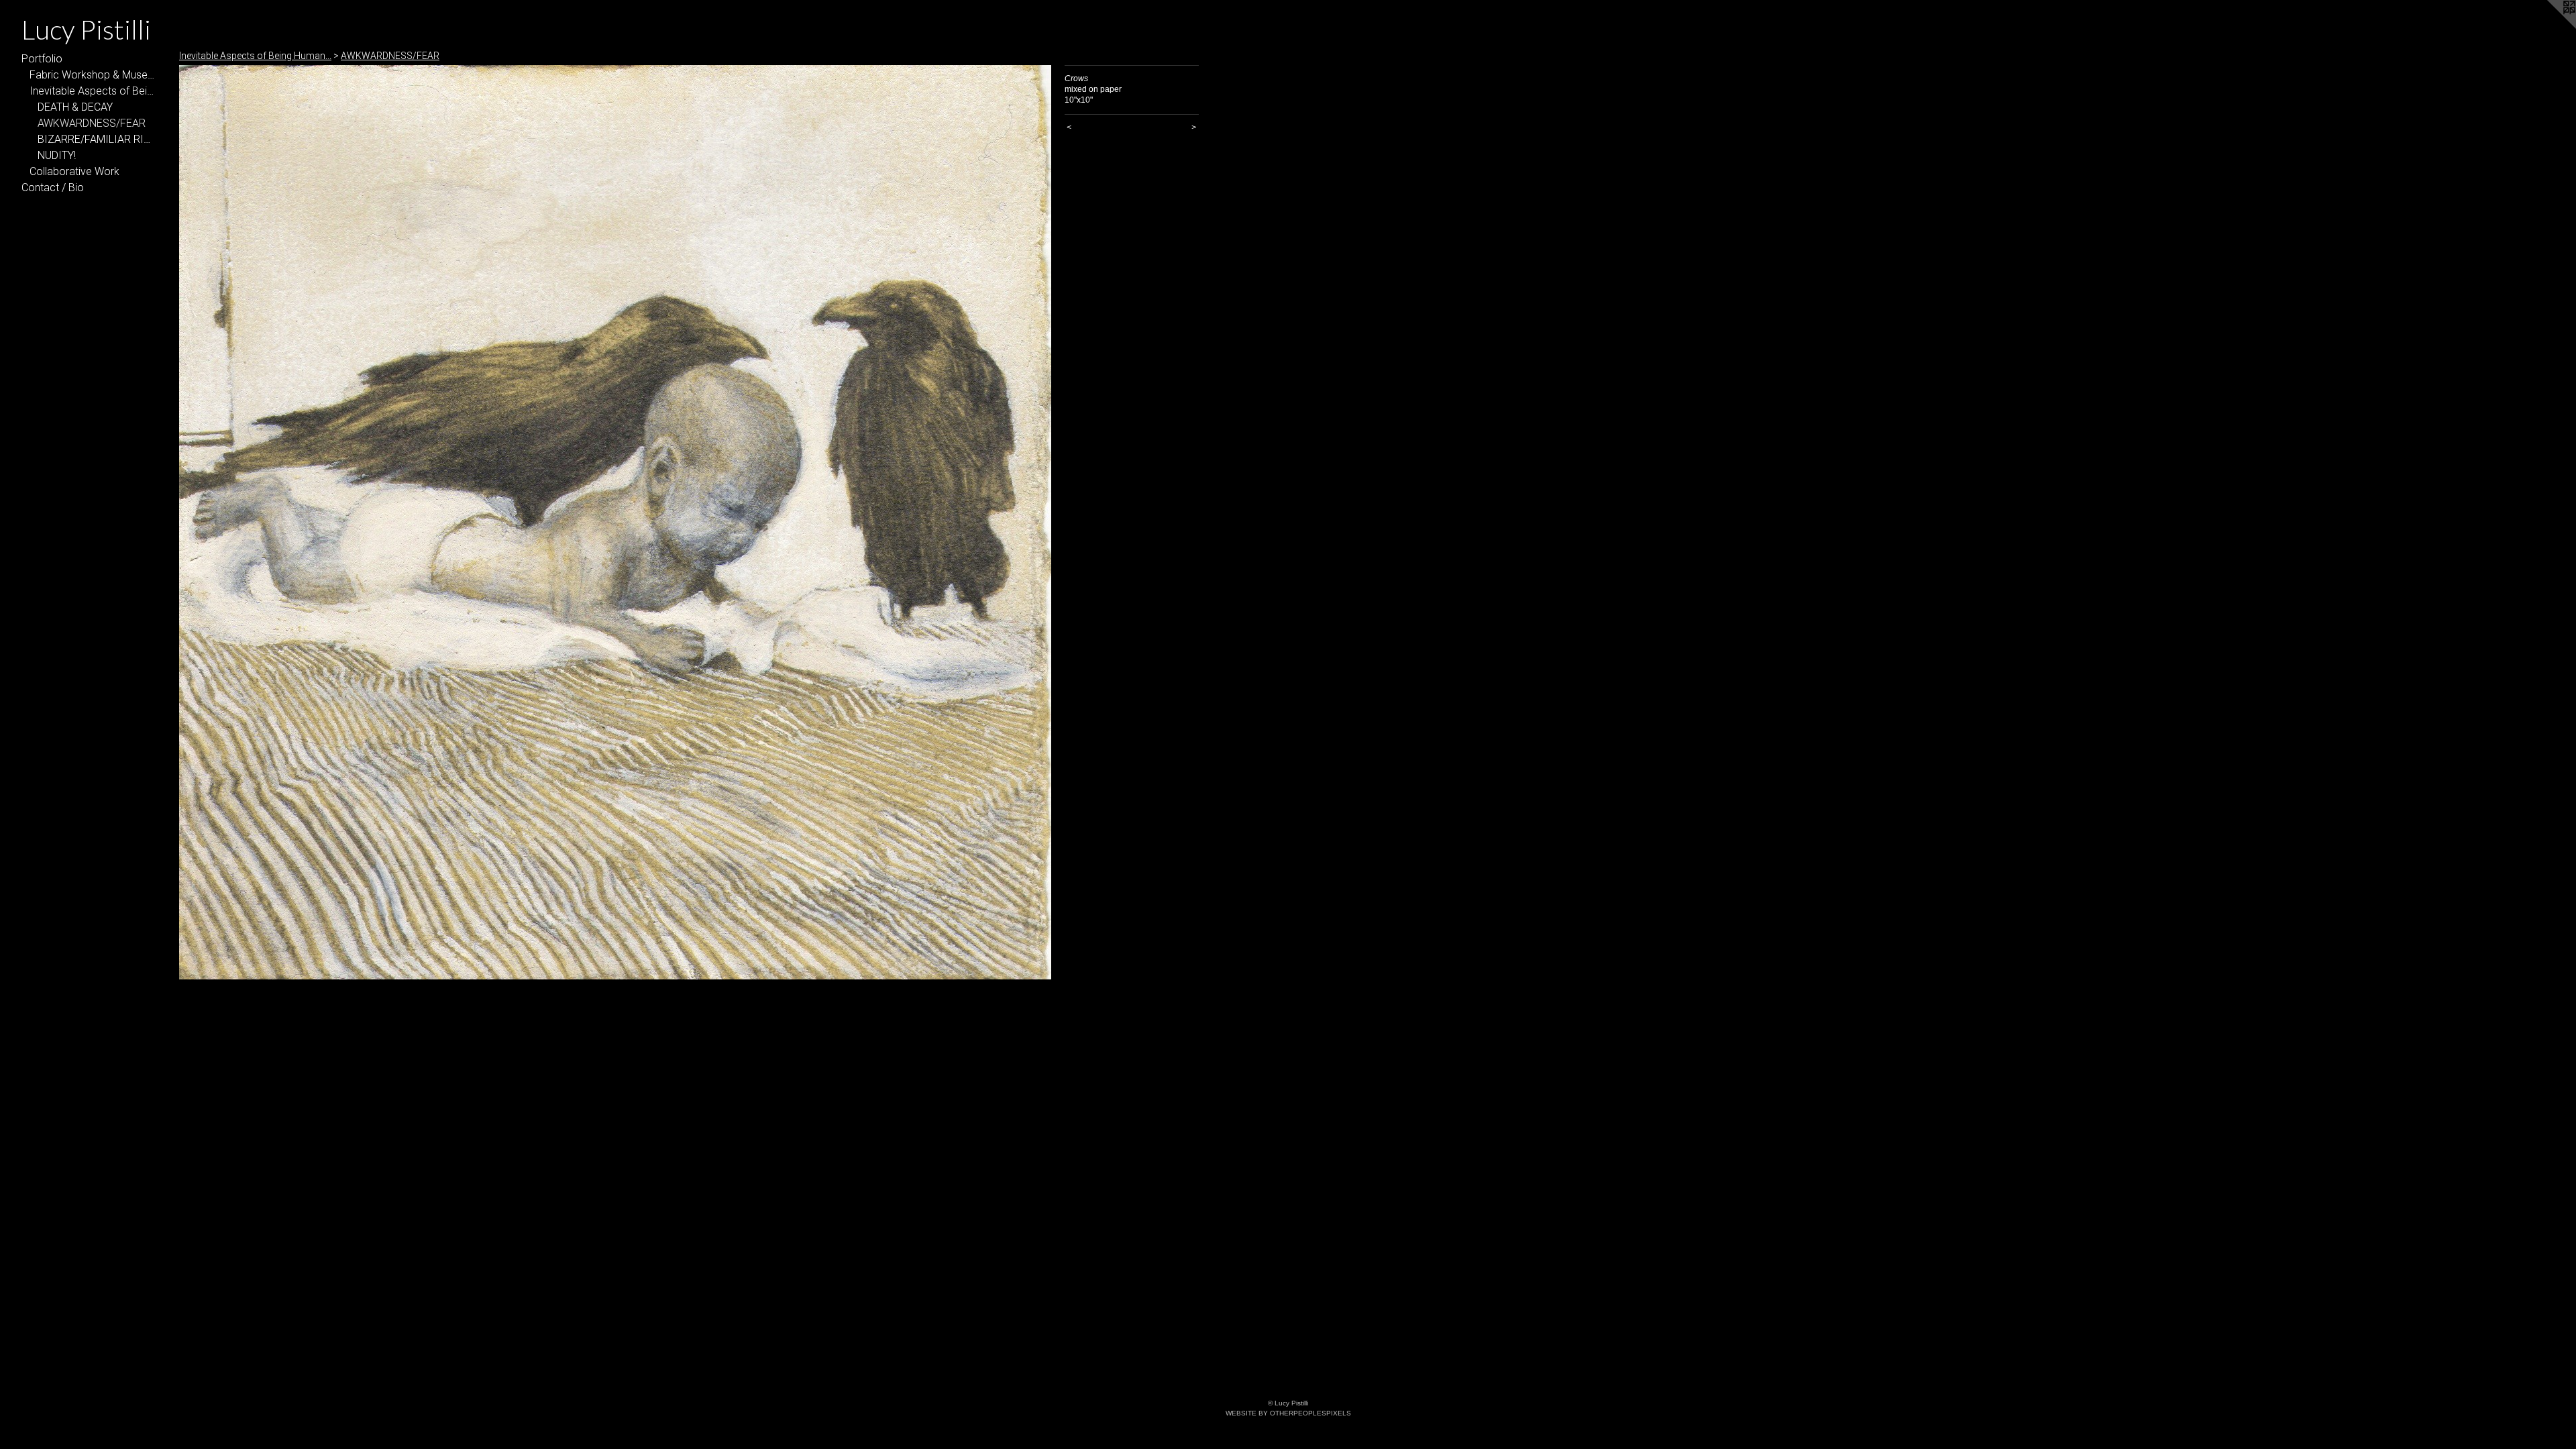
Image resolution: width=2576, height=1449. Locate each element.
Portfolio (42, 59)
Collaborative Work (74, 171)
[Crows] (615, 522)
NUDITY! (57, 155)
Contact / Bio (53, 187)
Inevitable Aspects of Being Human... (93, 91)
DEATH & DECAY (75, 107)
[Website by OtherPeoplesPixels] (2549, 27)
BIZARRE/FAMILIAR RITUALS (97, 139)
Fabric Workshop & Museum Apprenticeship (93, 75)
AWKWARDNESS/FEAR (92, 123)
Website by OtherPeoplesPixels (1288, 1413)
